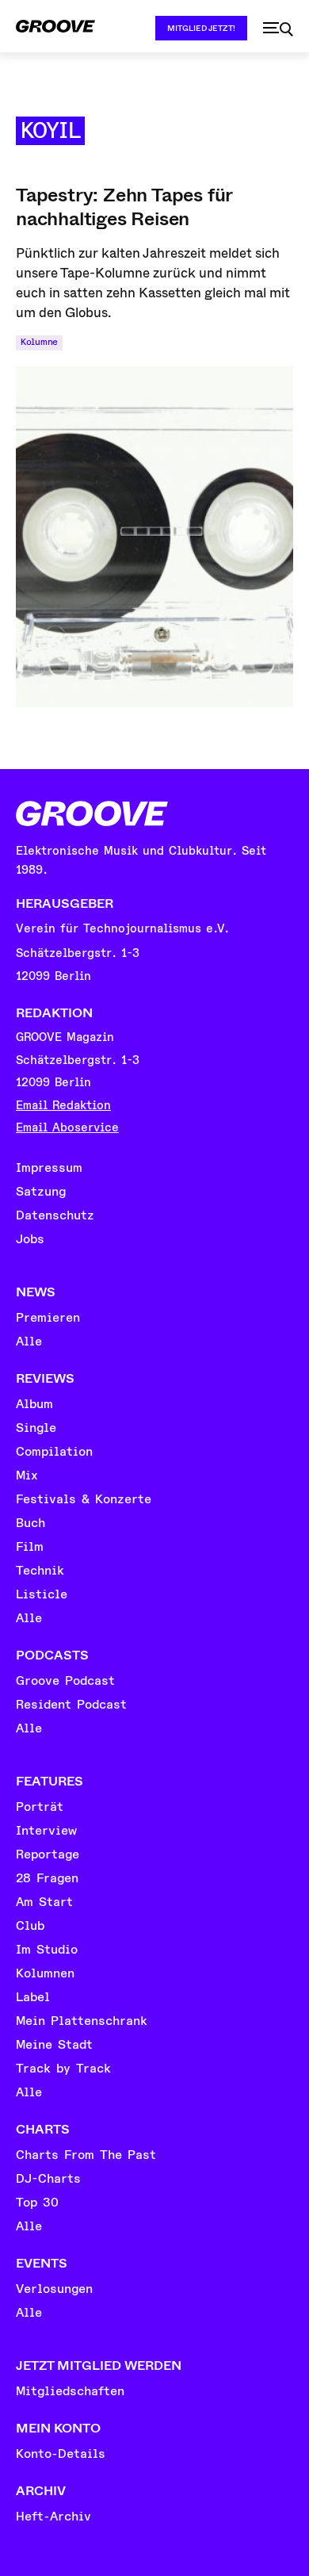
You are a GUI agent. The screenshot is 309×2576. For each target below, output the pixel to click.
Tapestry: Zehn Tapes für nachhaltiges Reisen (124, 207)
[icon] (278, 29)
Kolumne (39, 342)
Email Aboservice (67, 1128)
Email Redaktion (63, 1106)
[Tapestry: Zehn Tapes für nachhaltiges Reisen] (154, 537)
